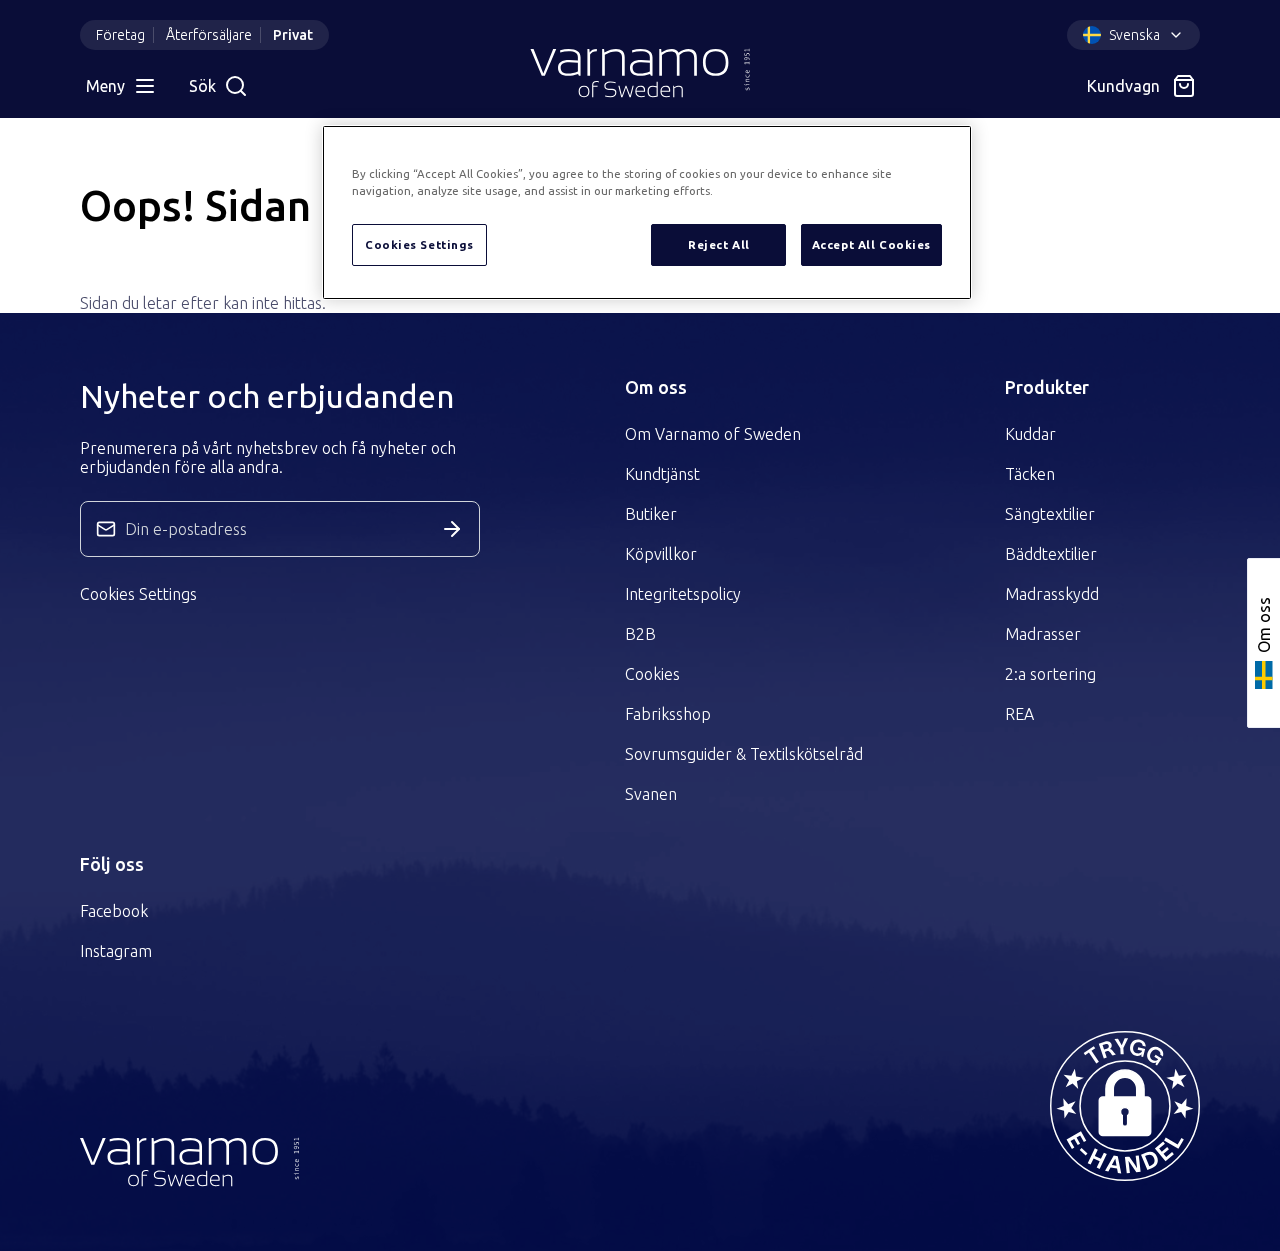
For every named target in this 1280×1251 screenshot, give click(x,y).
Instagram (116, 951)
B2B (640, 634)
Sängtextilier (1050, 514)
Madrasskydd (1052, 594)
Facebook (114, 911)
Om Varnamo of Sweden (713, 434)
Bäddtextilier (1051, 554)
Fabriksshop (668, 714)
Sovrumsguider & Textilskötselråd (744, 754)
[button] (1125, 1106)
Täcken (1030, 474)
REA (1019, 714)
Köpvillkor (661, 554)
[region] (647, 212)
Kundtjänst (662, 474)
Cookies (652, 674)
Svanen (651, 794)
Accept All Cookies (871, 244)
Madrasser (1043, 634)
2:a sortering (1050, 674)
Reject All (719, 244)
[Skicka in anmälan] (452, 529)
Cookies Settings (138, 594)
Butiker (651, 514)
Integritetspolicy (683, 594)
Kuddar (1030, 434)
